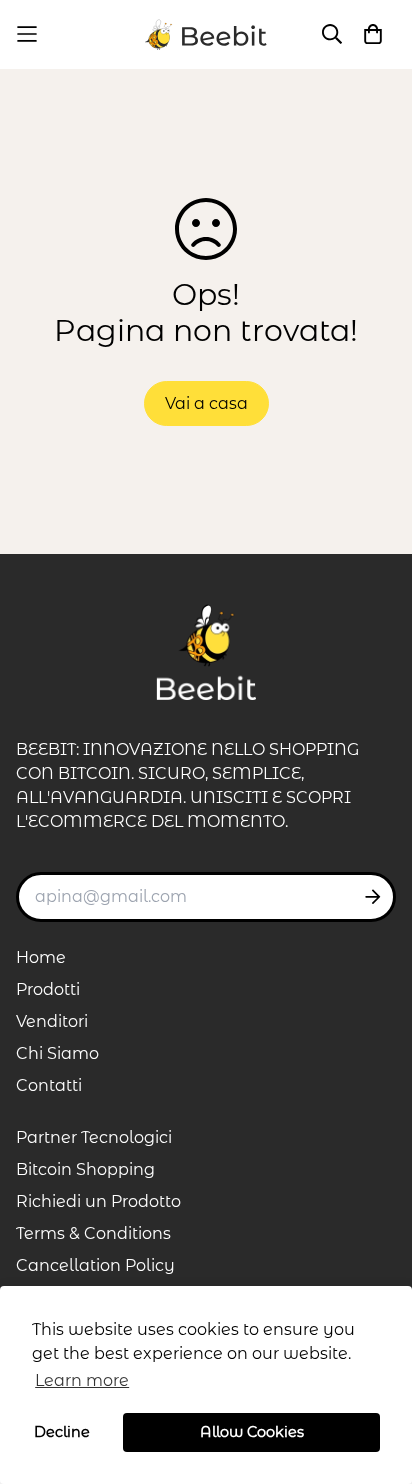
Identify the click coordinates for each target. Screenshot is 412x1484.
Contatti (49, 1085)
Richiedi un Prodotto (98, 1201)
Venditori (52, 1021)
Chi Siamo (57, 1053)
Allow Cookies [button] (252, 1432)
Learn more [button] (82, 1380)
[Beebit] (206, 34)
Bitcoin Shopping (85, 1169)
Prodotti (48, 989)
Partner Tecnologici (94, 1137)
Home (41, 957)
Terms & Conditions (93, 1233)
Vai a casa (206, 403)
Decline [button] (62, 1432)
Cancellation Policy (95, 1265)
